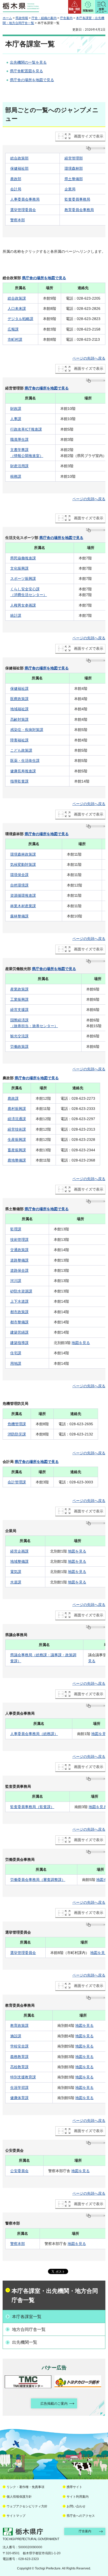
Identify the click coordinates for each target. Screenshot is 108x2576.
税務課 (16, 476)
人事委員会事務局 (25, 199)
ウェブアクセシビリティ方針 (27, 2506)
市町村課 (15, 339)
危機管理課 (17, 1424)
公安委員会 (19, 2171)
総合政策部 (19, 158)
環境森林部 (74, 168)
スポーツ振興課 (23, 579)
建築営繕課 (19, 1332)
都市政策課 (19, 1312)
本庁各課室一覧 (27, 2317)
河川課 (16, 1281)
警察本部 (18, 220)
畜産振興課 (17, 1150)
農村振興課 (17, 1109)
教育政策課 (19, 2025)
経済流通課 (17, 1119)
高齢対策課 (19, 719)
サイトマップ (16, 2516)
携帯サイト (74, 2487)
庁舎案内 (66, 18)
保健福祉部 (19, 168)
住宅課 (16, 1353)
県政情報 (22, 18)
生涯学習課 (19, 2088)
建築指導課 (19, 1343)
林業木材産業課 (23, 906)
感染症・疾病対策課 (27, 730)
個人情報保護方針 (19, 2497)
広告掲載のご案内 (54, 2404)
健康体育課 (19, 2098)
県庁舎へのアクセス (81, 2516)
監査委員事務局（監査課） (32, 1807)
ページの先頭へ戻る (89, 358)
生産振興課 (17, 1140)
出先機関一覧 (25, 2342)
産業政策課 (19, 989)
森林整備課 (19, 916)
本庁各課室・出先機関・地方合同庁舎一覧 (55, 2296)
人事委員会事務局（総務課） (34, 1734)
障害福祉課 (19, 740)
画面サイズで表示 (89, 136)
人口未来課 (17, 309)
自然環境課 (19, 885)
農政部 (16, 179)
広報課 (13, 329)
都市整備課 (19, 1322)
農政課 (13, 1098)
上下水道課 (19, 1301)
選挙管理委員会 (23, 210)
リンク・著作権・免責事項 (25, 2487)
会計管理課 (17, 1482)
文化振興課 (19, 568)
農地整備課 (17, 1160)
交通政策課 (19, 1250)
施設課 (16, 2036)
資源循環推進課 (23, 895)
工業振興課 (19, 999)
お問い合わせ (76, 2506)
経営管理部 (74, 158)
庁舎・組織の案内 (44, 18)
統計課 (16, 615)
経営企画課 (19, 1551)
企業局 (70, 189)
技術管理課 (19, 1240)
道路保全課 (19, 1270)
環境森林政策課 (23, 854)
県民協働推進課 (23, 558)
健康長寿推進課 (23, 771)
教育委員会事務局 (79, 210)
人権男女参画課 (23, 605)
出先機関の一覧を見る (28, 62)
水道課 (16, 1582)
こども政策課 (21, 750)
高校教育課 (19, 2067)
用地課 (16, 1363)
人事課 (16, 419)
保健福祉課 (19, 689)
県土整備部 (74, 179)
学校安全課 (19, 2046)
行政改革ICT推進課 (26, 429)
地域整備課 (19, 1561)
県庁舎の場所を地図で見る (32, 80)
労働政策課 (19, 1047)
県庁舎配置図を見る (26, 71)
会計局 (16, 189)
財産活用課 (19, 466)
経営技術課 (17, 1129)
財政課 (16, 409)
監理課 (16, 1229)
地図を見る (81, 1343)
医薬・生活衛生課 (25, 761)
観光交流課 (19, 1036)
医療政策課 (19, 699)
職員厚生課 (19, 439)
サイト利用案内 (78, 2497)
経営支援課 (19, 1010)
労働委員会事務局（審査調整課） (38, 1880)
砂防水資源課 (21, 1291)
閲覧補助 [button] (88, 11)
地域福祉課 (19, 709)
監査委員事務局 (77, 199)
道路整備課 (19, 1260)
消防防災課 (17, 1434)
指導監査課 (19, 781)
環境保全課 (19, 875)
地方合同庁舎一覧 (29, 2329)
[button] (75, 7)
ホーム (7, 18)
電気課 (16, 1572)
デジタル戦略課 (20, 319)
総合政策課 (17, 298)
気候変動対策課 (23, 865)
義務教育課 (19, 2057)
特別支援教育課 (23, 2077)
